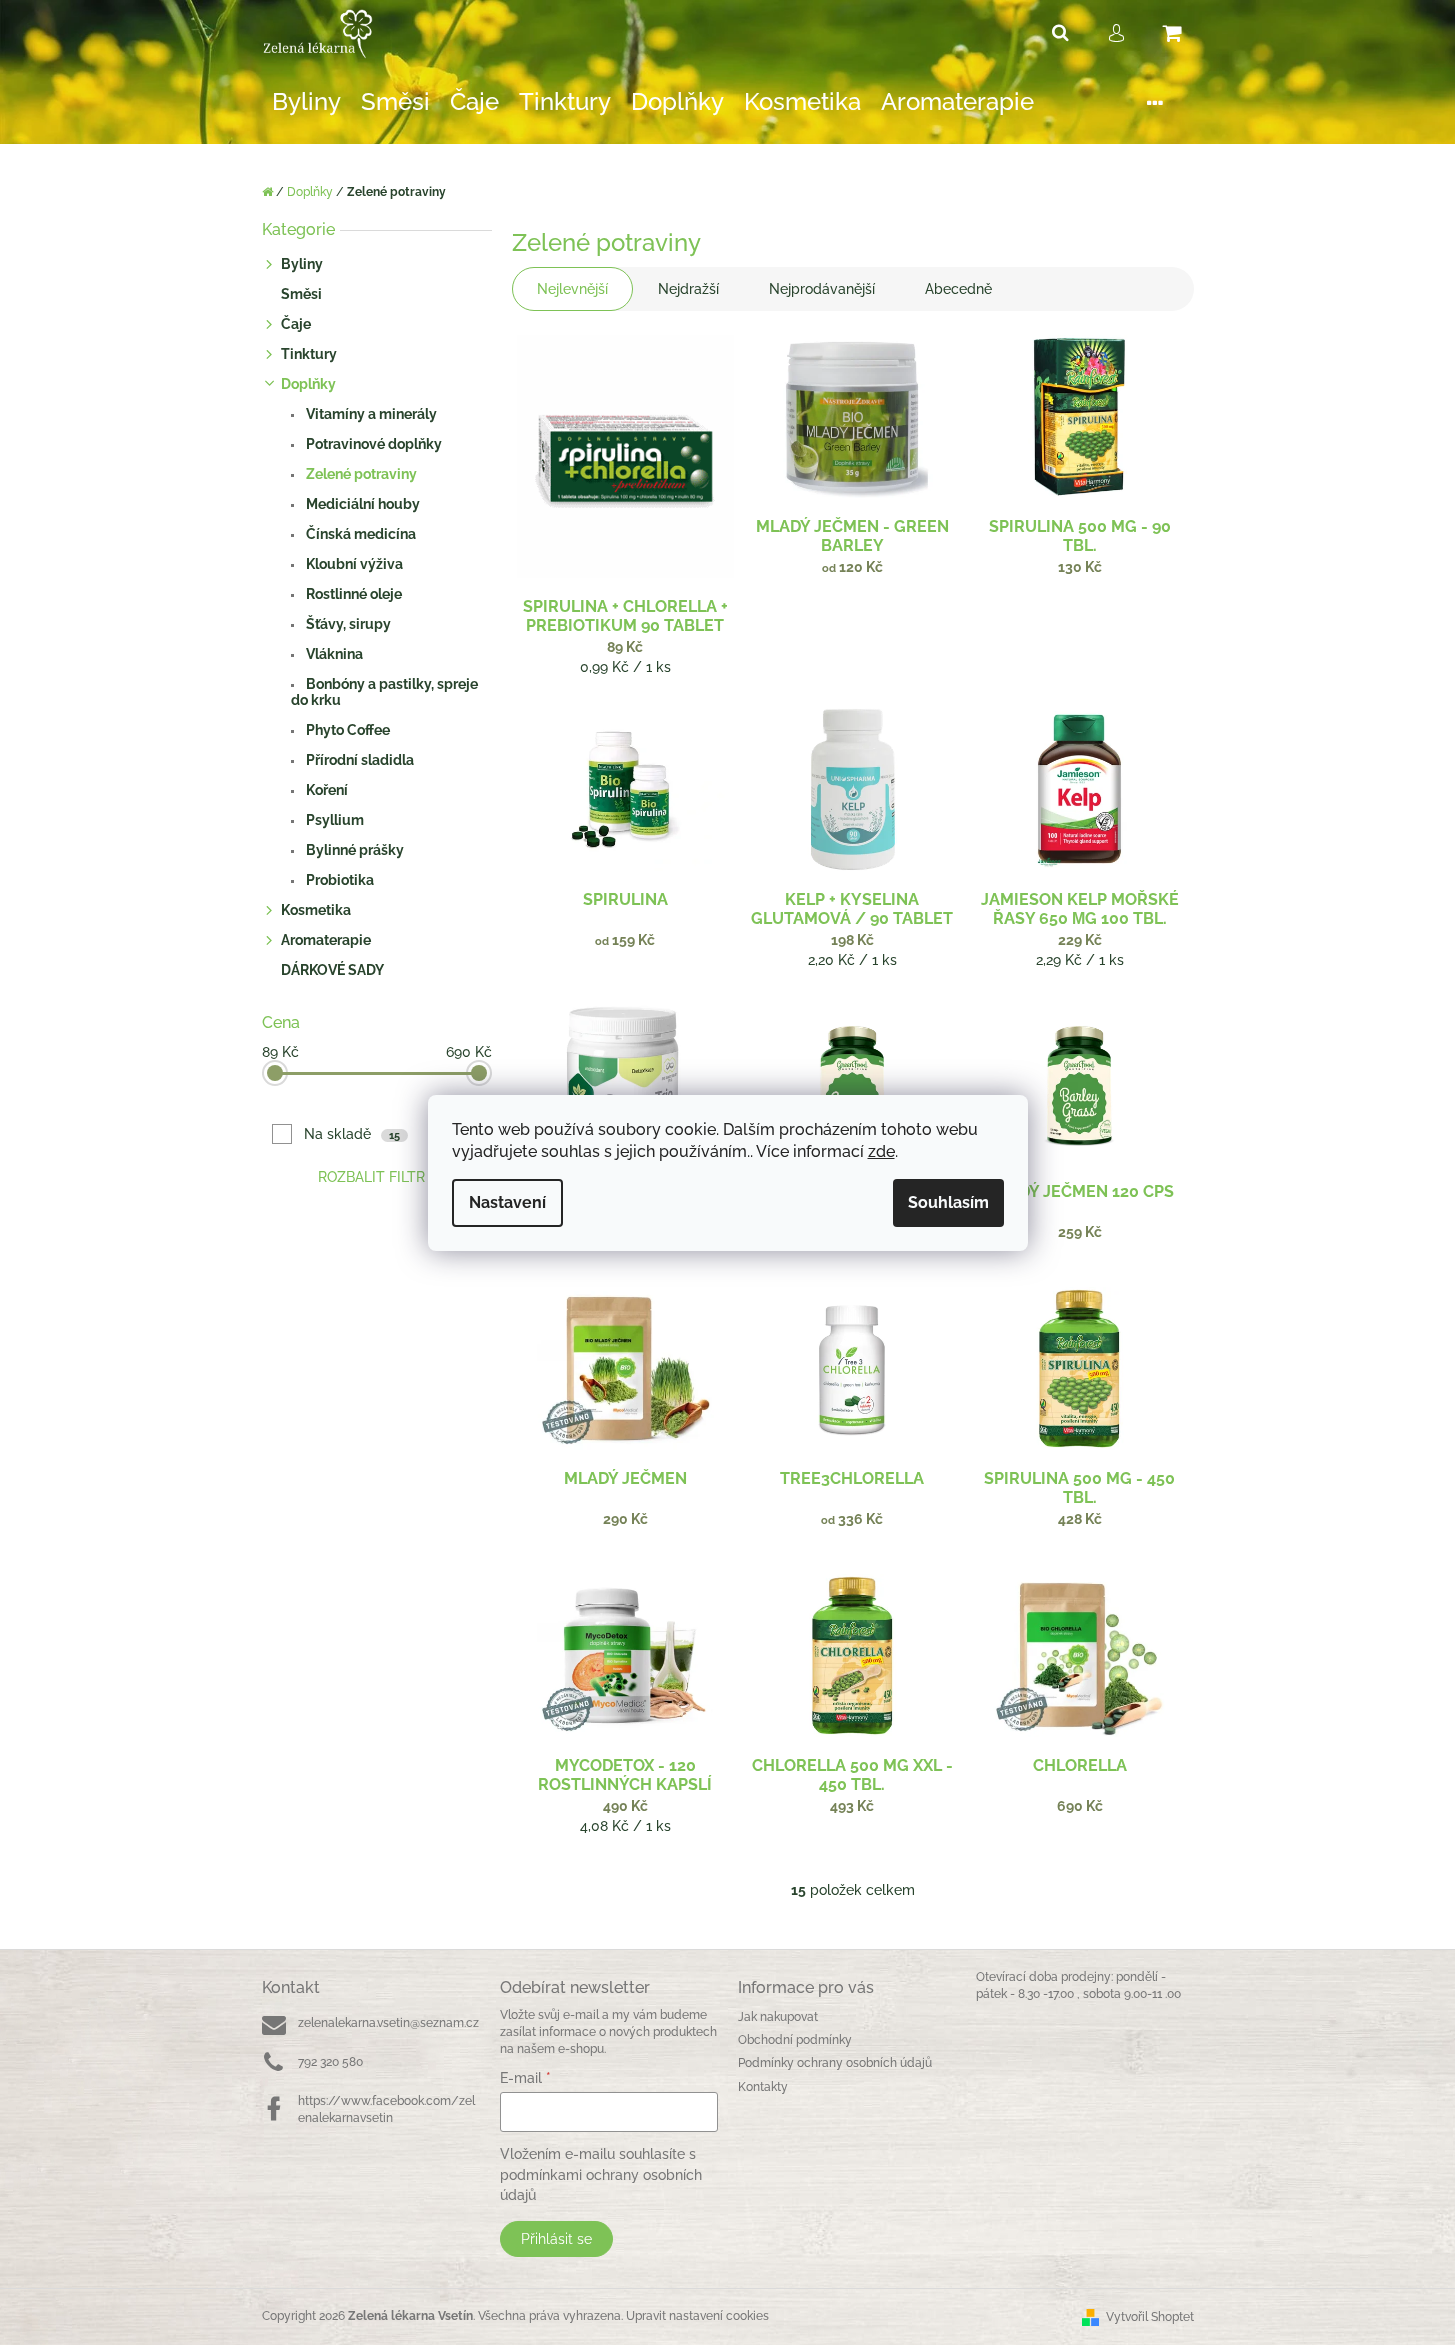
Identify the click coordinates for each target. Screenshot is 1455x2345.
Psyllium (333, 820)
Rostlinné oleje (352, 594)
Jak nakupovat (778, 2017)
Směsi (301, 294)
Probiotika (338, 880)
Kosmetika (316, 910)
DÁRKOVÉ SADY (332, 970)
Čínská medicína (359, 534)
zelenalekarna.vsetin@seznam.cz (388, 2023)
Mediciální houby (361, 504)
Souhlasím (948, 1202)
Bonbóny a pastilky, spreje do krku (384, 692)
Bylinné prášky (353, 850)
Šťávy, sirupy (347, 624)
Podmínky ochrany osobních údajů (835, 2063)
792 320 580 (330, 2062)
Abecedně (958, 289)
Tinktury (309, 354)
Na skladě (352, 1134)
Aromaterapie (326, 940)
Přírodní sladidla (358, 760)
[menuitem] (306, 102)
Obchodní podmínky (795, 2040)
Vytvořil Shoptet (1150, 2317)
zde (881, 1151)
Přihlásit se (556, 2239)
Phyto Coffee (346, 730)
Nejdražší (688, 289)
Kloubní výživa (353, 564)
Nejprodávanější (822, 289)
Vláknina (333, 654)
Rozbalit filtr (371, 1177)
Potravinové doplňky (372, 444)
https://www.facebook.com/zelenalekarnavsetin (386, 2109)
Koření (325, 790)
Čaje (296, 324)
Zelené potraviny (360, 474)
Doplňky (308, 384)
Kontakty (763, 2087)
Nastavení (507, 1202)
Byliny (302, 264)
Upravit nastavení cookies (697, 2316)
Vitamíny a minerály (370, 414)
